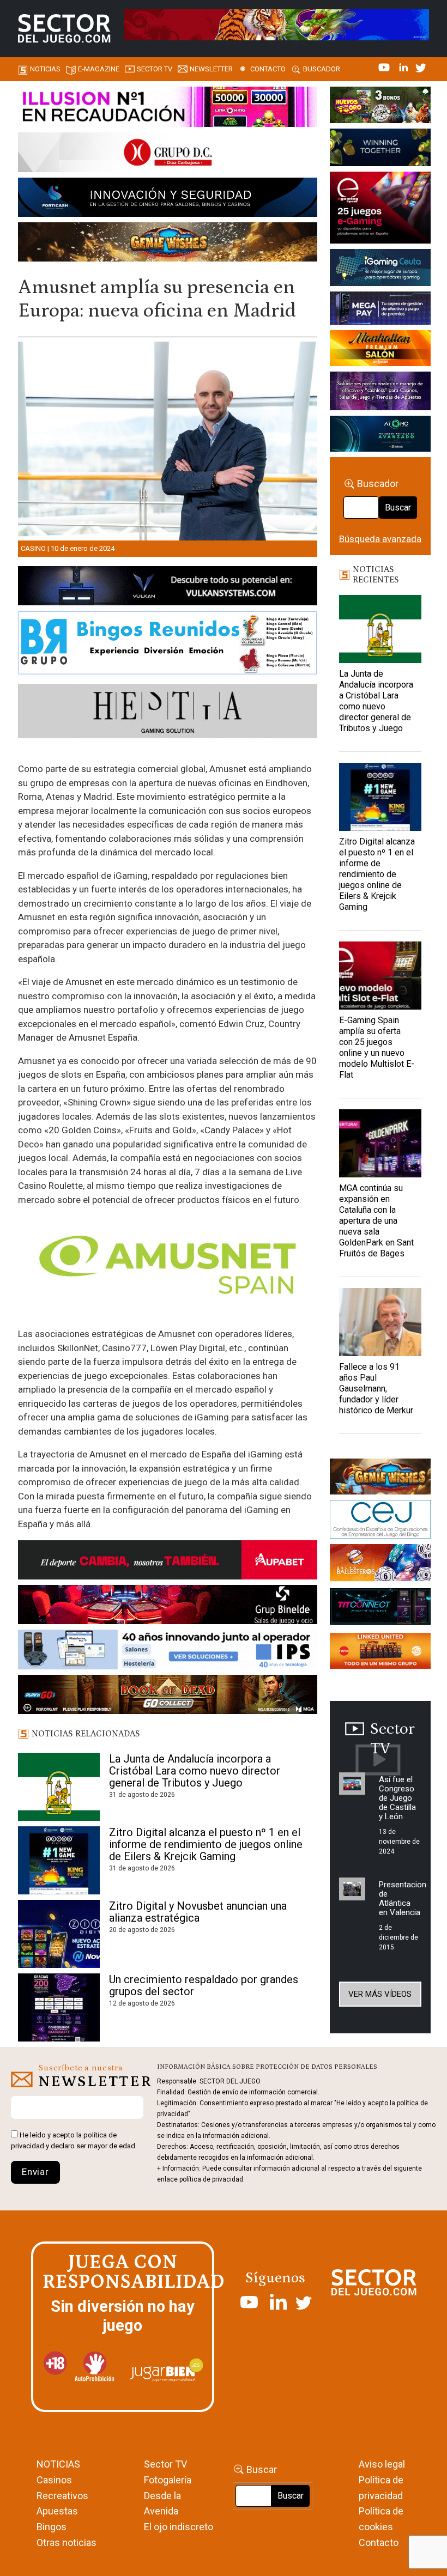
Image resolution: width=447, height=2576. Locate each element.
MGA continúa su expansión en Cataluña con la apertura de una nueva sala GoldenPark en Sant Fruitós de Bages (376, 1221)
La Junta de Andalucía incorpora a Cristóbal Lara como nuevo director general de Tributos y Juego (195, 1771)
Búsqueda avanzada (380, 539)
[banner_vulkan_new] (168, 587)
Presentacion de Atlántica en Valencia (403, 1898)
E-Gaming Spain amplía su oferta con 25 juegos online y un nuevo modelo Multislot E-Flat (377, 1047)
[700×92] (168, 1696)
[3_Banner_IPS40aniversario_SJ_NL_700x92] (168, 1651)
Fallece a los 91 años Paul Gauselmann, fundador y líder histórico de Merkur (376, 1389)
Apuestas (57, 2511)
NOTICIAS (58, 2464)
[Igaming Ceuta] (380, 269)
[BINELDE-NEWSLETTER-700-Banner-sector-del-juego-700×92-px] (168, 1607)
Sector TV (165, 2464)
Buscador (322, 69)
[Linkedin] (404, 66)
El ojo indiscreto (179, 2527)
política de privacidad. (212, 2179)
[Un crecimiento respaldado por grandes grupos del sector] (59, 2007)
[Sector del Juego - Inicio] (64, 28)
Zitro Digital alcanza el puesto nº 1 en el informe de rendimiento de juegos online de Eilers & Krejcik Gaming (206, 1844)
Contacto (268, 69)
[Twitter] (421, 66)
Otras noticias (67, 2542)
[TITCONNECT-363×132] (380, 1608)
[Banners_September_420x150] (380, 1652)
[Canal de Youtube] (385, 66)
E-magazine (99, 69)
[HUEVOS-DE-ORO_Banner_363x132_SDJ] (380, 107)
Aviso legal (382, 2464)
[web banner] (380, 209)
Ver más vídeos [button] (380, 1994)
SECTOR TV (155, 69)
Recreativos (62, 2496)
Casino (33, 548)
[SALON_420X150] (380, 350)
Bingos (52, 2527)
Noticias (45, 69)
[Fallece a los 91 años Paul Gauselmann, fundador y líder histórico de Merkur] (380, 1322)
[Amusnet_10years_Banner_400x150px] (380, 149)
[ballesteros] (380, 1565)
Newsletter (211, 69)
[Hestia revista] (168, 713)
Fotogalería (168, 2480)
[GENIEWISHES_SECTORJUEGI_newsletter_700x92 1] (168, 244)
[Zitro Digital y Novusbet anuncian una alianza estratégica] (59, 1934)
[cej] (380, 1521)
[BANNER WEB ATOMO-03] (380, 436)
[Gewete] (380, 393)
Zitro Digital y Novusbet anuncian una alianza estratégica (198, 1912)
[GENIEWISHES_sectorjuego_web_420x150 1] (380, 1478)
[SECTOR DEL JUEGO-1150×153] (168, 154)
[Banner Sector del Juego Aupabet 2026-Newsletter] (168, 1562)
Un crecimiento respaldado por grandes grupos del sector (204, 1985)
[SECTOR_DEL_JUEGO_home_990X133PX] (168, 108)
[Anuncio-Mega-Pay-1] (380, 310)
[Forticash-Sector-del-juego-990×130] (168, 199)
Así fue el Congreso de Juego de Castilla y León (397, 1798)
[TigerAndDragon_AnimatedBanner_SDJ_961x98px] (277, 24)
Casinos (54, 2480)
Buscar (398, 508)
